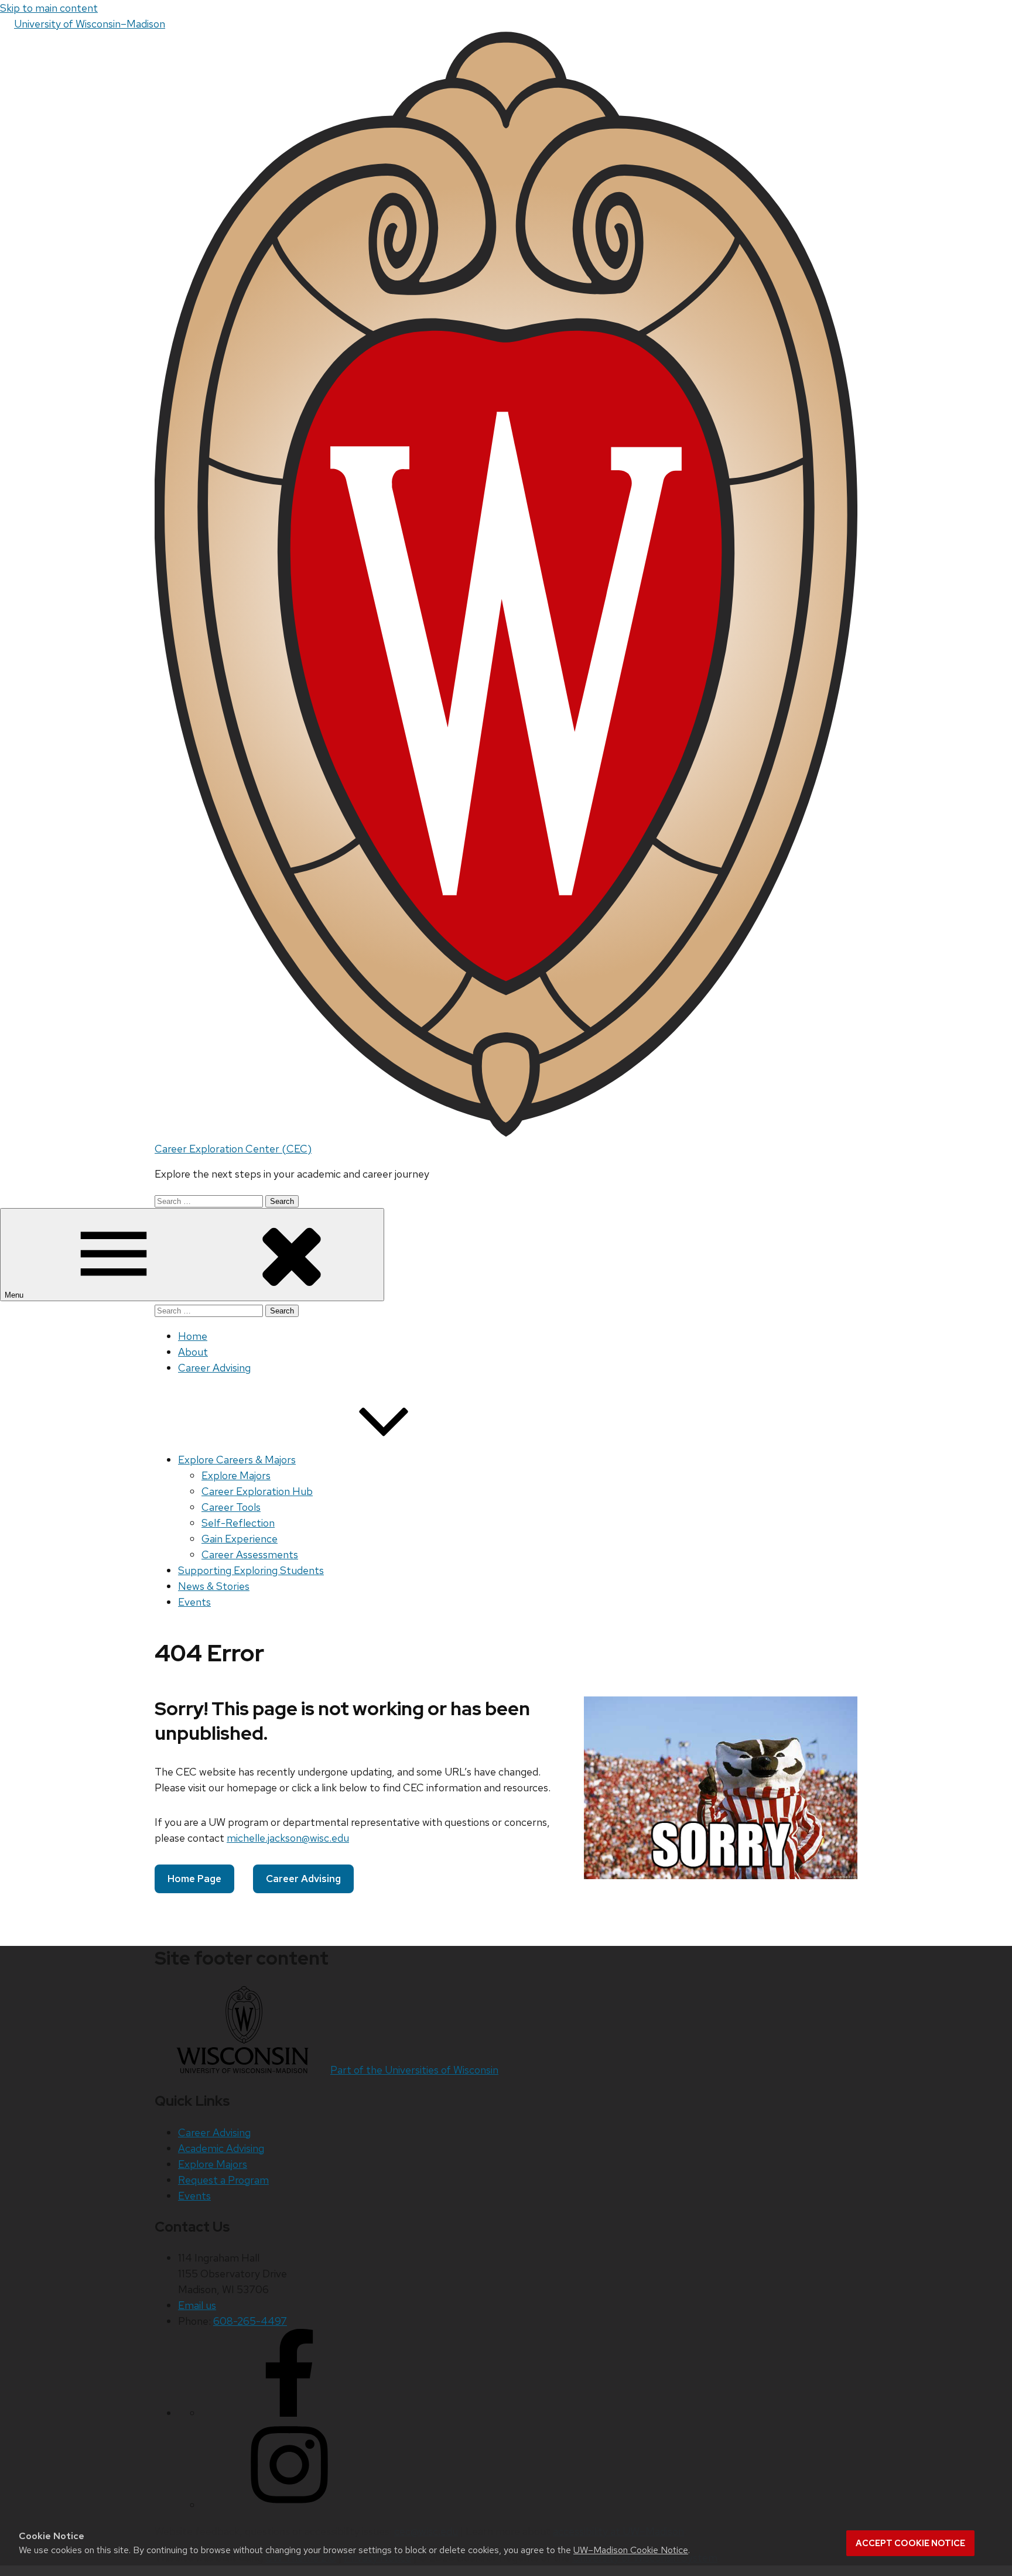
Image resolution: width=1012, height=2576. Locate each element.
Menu (15, 1295)
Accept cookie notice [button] (910, 2543)
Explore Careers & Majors (237, 1460)
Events (194, 1602)
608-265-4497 (250, 2321)
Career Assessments (250, 1554)
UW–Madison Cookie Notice (631, 2550)
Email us (197, 2305)
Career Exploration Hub (257, 1491)
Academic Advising (221, 2148)
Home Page (194, 1879)
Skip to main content (49, 8)
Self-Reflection (238, 1523)
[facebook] (289, 2413)
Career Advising (214, 1368)
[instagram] (289, 2505)
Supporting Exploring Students (251, 1570)
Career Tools (231, 1507)
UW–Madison (90, 24)
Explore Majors (236, 1475)
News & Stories (214, 1586)
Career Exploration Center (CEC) (233, 1149)
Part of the (414, 2070)
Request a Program (223, 2180)
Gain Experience (240, 1539)
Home (193, 1336)
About (193, 1352)
